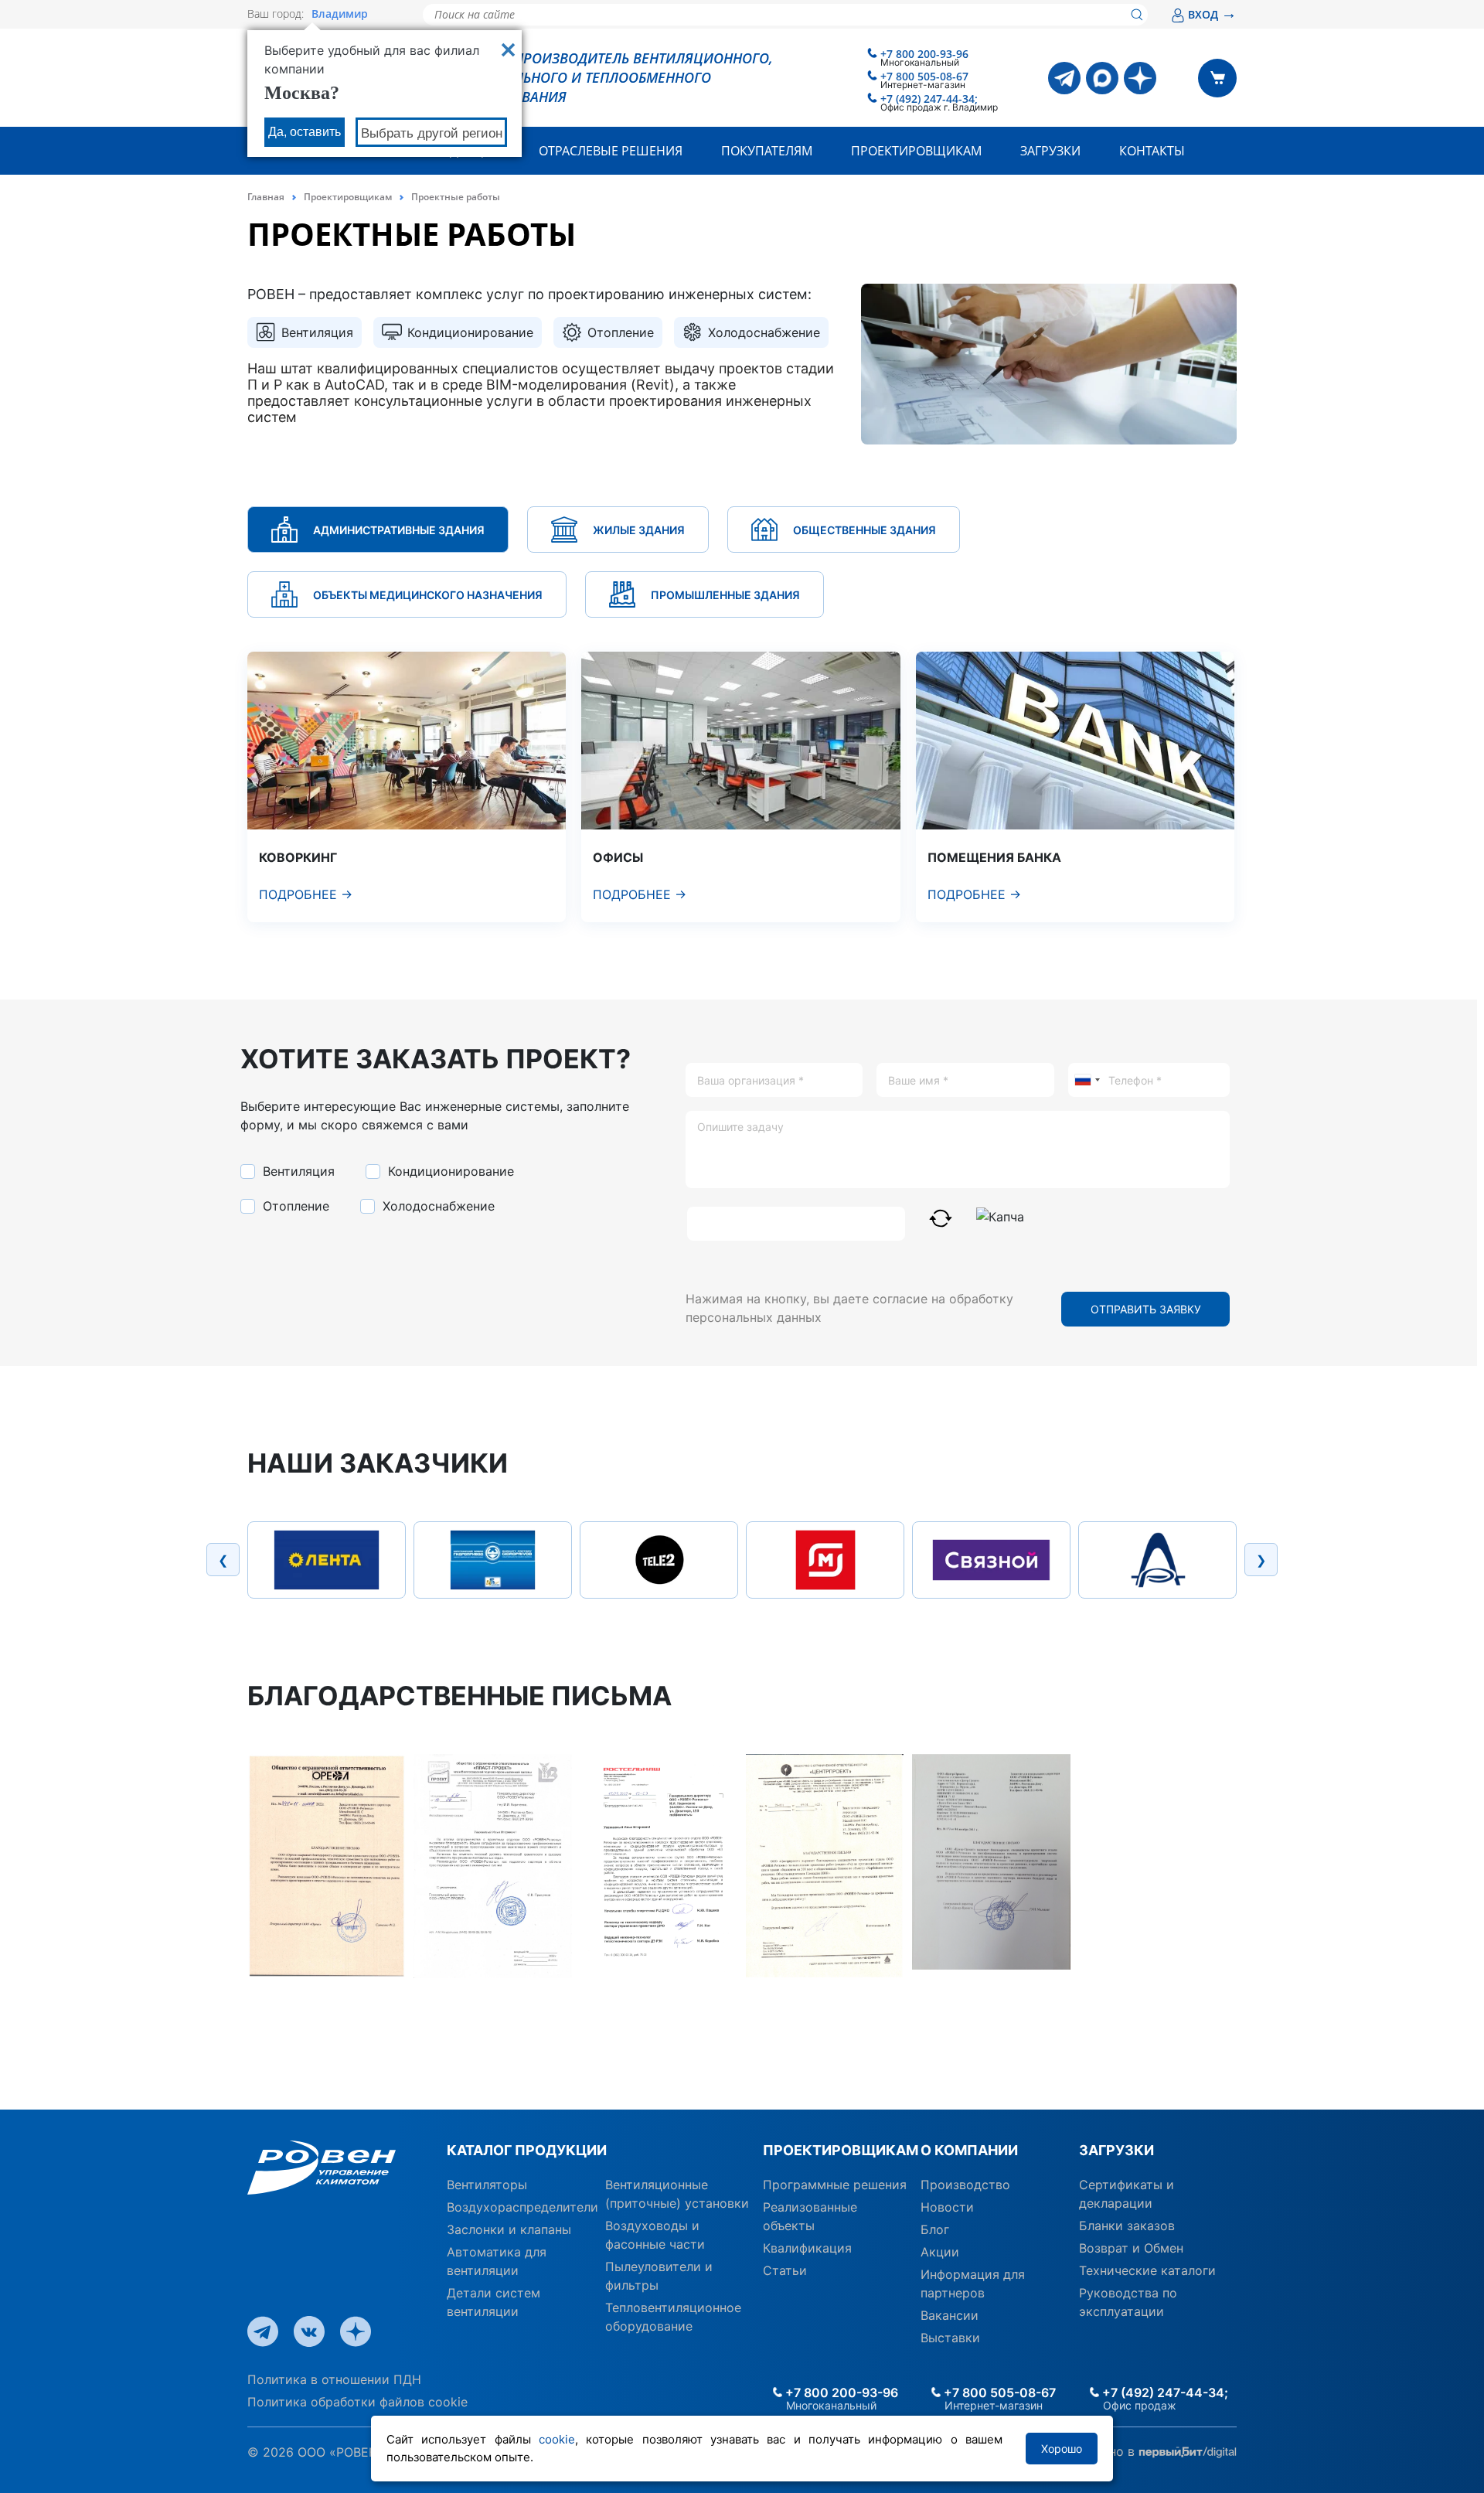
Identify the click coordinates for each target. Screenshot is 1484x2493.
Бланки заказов (1127, 2226)
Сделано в (1105, 2451)
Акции (940, 2252)
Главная (266, 197)
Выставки (950, 2338)
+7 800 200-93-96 (924, 54)
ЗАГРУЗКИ (1116, 2150)
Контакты (1152, 151)
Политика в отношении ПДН (334, 2379)
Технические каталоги (1147, 2270)
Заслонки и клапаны (509, 2229)
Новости (947, 2207)
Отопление (294, 1206)
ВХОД (1212, 14)
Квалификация (807, 2248)
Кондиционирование (449, 1171)
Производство (965, 2185)
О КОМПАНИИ (969, 2150)
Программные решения (835, 2185)
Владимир (340, 14)
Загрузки (1050, 151)
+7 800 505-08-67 (924, 76)
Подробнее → (306, 894)
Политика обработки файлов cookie (357, 2402)
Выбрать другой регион (432, 133)
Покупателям (767, 151)
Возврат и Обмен (1131, 2248)
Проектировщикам (916, 151)
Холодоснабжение (437, 1206)
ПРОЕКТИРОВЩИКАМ (836, 2150)
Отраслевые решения (611, 151)
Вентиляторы (487, 2185)
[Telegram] (1064, 78)
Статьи (785, 2270)
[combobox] (1087, 1080)
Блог (935, 2229)
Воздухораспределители (522, 2207)
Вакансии (950, 2315)
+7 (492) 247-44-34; (929, 99)
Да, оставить (305, 132)
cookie (557, 2439)
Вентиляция (297, 1171)
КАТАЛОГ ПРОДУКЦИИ (527, 2150)
